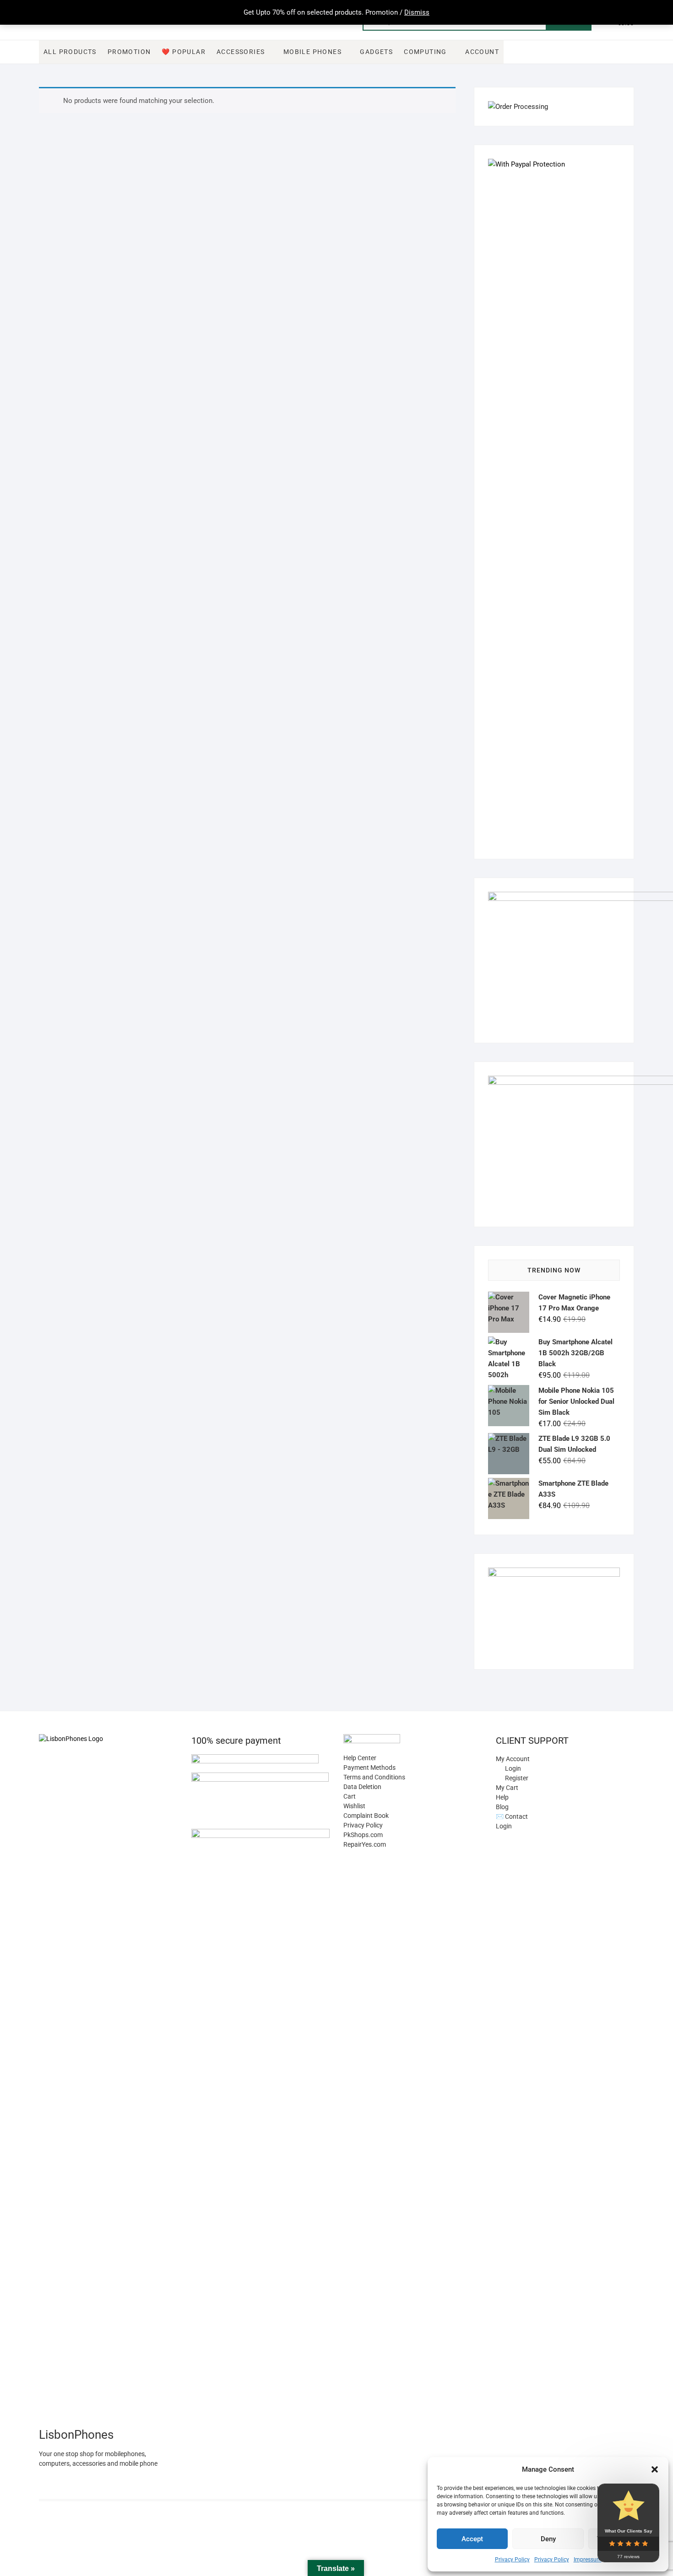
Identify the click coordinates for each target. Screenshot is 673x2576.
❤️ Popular (184, 52)
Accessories (241, 52)
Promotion (129, 52)
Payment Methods (369, 1768)
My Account (513, 1759)
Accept (472, 2539)
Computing (425, 52)
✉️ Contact (512, 1816)
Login (504, 1826)
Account (482, 52)
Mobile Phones (312, 52)
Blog (502, 1807)
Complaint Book (366, 1816)
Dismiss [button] (417, 12)
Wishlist (354, 1806)
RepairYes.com (365, 1844)
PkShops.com (363, 1835)
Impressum (588, 2560)
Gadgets (376, 52)
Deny (548, 2539)
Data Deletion (362, 1787)
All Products (70, 52)
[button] (655, 2469)
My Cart (507, 1788)
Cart (350, 1796)
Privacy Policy (512, 2560)
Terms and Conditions (374, 1777)
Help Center (360, 1758)
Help (502, 1797)
